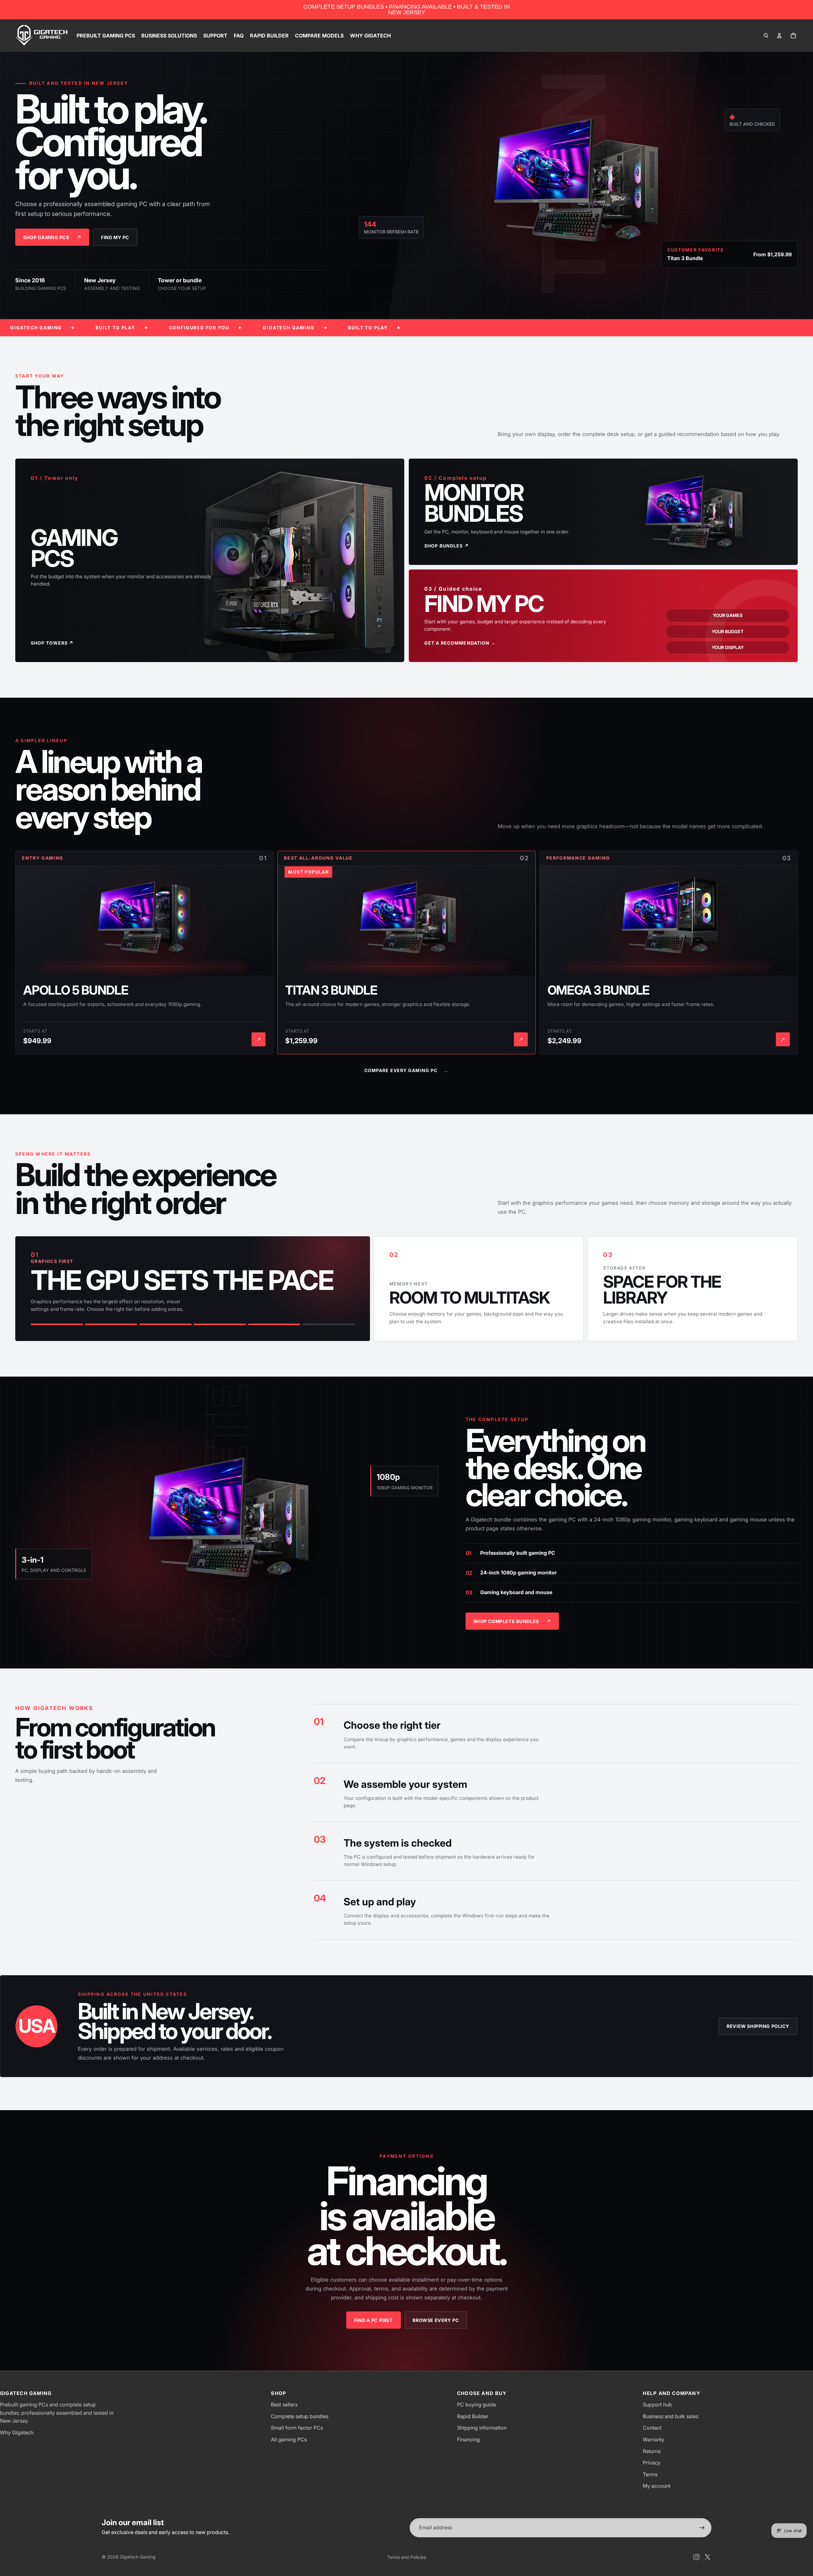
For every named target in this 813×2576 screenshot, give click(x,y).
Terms (650, 2474)
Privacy (652, 2463)
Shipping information (482, 2428)
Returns (652, 2451)
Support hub (657, 2405)
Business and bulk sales (671, 2416)
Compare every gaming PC (407, 1070)
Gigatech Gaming (138, 2557)
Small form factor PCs (297, 2428)
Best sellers (284, 2405)
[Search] (766, 36)
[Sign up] (702, 2528)
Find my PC (115, 237)
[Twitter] (708, 2557)
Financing (468, 2439)
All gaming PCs (289, 2439)
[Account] (779, 36)
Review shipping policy (758, 2026)
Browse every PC (436, 2320)
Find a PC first (373, 2320)
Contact (652, 2428)
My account (657, 2486)
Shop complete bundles (512, 1621)
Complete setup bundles (300, 2416)
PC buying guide (477, 2405)
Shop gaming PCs (52, 237)
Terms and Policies (406, 2557)
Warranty (654, 2439)
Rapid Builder (473, 2416)
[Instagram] (696, 2557)
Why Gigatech (17, 2432)
